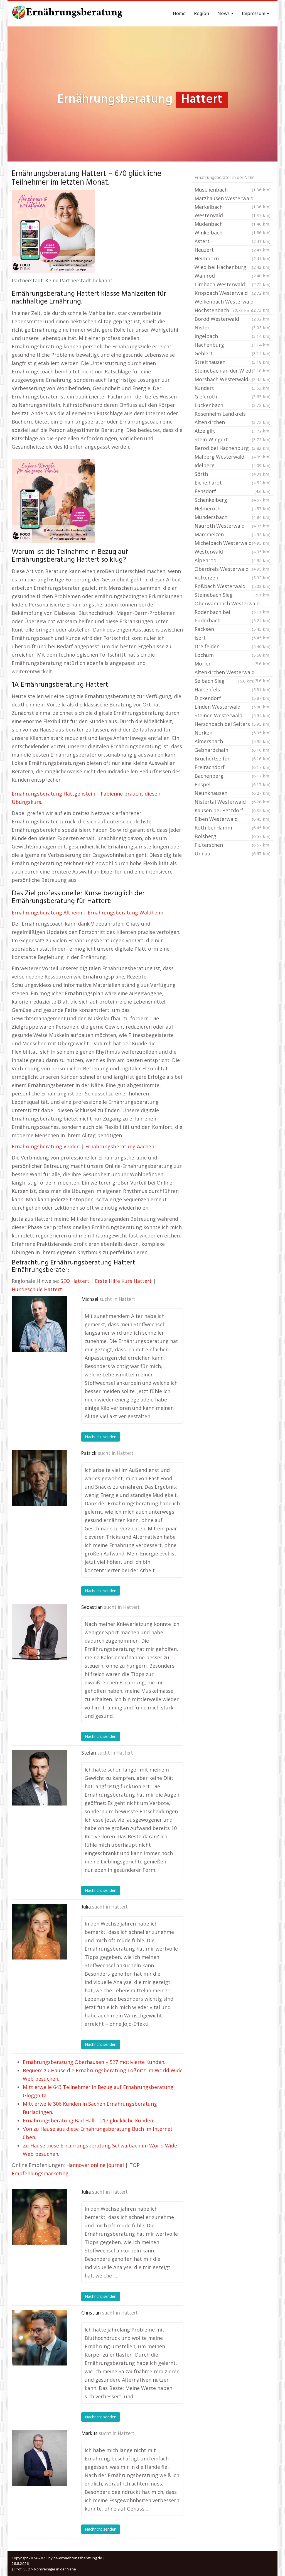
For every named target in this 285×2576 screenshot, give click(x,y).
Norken (233, 733)
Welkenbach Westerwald (233, 302)
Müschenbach (233, 190)
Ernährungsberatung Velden (46, 1146)
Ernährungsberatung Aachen (120, 1146)
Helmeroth (233, 508)
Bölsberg (233, 836)
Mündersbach (233, 517)
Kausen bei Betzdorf (233, 810)
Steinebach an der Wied (233, 371)
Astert (233, 241)
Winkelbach (233, 233)
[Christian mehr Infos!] (40, 2338)
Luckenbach (233, 405)
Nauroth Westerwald (233, 526)
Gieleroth (233, 397)
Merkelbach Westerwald (233, 211)
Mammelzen (233, 534)
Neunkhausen (233, 793)
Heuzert (233, 250)
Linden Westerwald (233, 707)
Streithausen (233, 362)
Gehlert (233, 353)
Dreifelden (233, 646)
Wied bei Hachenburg (233, 267)
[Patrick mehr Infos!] (40, 1478)
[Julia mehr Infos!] (40, 1932)
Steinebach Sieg (233, 595)
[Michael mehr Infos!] (40, 1324)
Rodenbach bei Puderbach (233, 616)
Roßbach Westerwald (233, 586)
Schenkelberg (233, 500)
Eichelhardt (233, 483)
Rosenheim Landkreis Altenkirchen (233, 418)
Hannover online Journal (95, 2165)
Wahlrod (233, 276)
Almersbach (233, 741)
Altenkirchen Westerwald (233, 673)
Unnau (233, 853)
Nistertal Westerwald (233, 802)
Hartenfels (233, 689)
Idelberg (233, 465)
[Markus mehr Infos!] (40, 2458)
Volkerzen (233, 578)
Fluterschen (233, 845)
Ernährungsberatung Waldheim (126, 913)
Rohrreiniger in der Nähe (55, 2569)
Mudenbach (233, 224)
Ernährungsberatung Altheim (47, 913)
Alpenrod (233, 560)
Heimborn (233, 258)
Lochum (233, 655)
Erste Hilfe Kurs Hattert (123, 1281)
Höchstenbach (223, 310)
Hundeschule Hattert (37, 1289)
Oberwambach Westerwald (233, 604)
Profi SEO (22, 2569)
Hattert (127, 1300)
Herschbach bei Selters (233, 724)
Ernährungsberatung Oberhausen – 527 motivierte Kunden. (94, 2062)
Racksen (233, 629)
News (224, 14)
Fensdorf (233, 491)
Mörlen (233, 664)
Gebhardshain (233, 750)
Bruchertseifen (233, 759)
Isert (233, 638)
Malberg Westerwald (233, 457)
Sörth (233, 474)
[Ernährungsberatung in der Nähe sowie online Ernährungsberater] (67, 14)
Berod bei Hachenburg (233, 448)
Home (179, 14)
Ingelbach (233, 336)
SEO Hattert (75, 1281)
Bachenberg (233, 776)
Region (202, 14)
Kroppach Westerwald (233, 293)
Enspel (233, 784)
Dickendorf (233, 698)
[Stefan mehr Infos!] (40, 1778)
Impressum (254, 14)
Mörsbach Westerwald (233, 379)
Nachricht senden (101, 1437)
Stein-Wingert (233, 439)
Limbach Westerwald (233, 284)
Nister (233, 327)
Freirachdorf (233, 767)
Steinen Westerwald (233, 715)
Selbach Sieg (224, 681)
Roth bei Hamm (233, 828)
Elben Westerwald (233, 819)
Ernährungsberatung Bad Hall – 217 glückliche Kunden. (89, 2120)
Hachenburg (233, 345)
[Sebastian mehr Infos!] (40, 1632)
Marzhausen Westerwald (233, 199)
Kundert (233, 388)
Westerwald (233, 552)
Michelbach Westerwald (233, 543)
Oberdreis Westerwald (233, 569)
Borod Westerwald (233, 319)
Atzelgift (233, 431)
